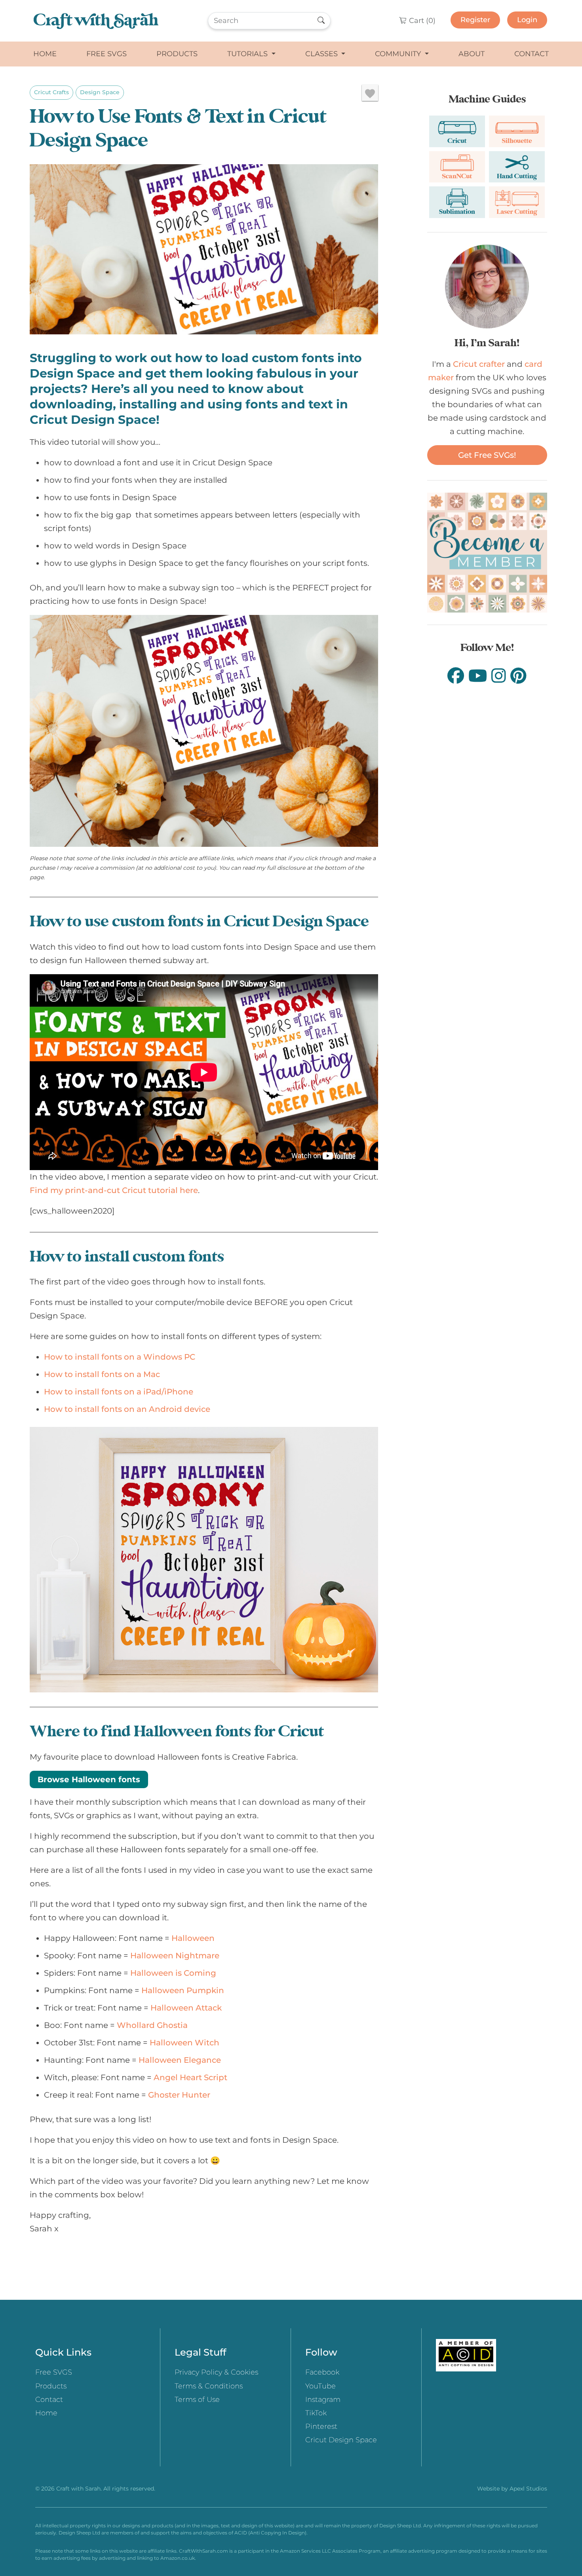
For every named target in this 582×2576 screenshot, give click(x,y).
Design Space (100, 92)
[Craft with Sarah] (96, 21)
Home (45, 54)
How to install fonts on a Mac (102, 1374)
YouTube (320, 2386)
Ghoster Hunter (179, 2095)
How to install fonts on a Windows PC (120, 1357)
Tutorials (248, 54)
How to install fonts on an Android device (127, 1409)
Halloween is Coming (173, 1973)
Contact (532, 54)
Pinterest (321, 2426)
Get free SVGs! (487, 455)
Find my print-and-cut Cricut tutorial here (114, 1190)
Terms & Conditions (209, 2386)
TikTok (316, 2413)
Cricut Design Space (341, 2440)
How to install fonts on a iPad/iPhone (119, 1392)
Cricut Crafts (51, 92)
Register (475, 20)
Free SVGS (107, 54)
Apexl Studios (528, 2489)
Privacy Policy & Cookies (216, 2372)
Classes (322, 54)
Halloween (193, 1938)
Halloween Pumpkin (183, 1990)
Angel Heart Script (190, 2077)
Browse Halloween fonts (89, 1779)
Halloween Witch (184, 2043)
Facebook (322, 2372)
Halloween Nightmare (175, 1956)
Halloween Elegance (180, 2060)
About (472, 54)
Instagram (323, 2400)
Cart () (421, 21)
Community (399, 54)
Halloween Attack (186, 2008)
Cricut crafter (479, 364)
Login (527, 20)
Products (177, 54)
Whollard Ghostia (152, 2025)
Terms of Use (197, 2400)
